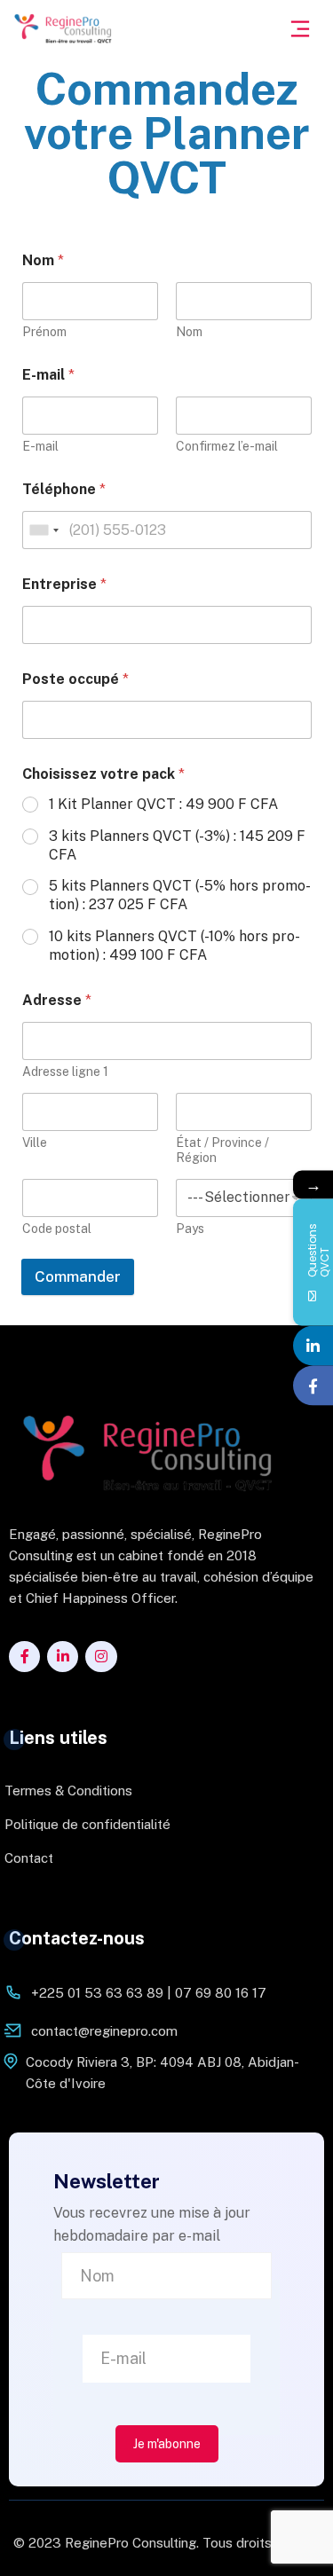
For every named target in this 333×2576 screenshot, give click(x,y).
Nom (189, 332)
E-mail (40, 446)
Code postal (57, 1229)
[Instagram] (101, 1657)
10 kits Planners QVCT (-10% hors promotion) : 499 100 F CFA (174, 946)
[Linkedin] (313, 1346)
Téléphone (64, 489)
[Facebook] (313, 1386)
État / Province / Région (222, 1150)
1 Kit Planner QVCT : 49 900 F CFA (163, 804)
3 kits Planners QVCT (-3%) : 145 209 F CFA (177, 845)
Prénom (44, 332)
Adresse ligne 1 (65, 1072)
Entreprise (64, 584)
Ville (35, 1143)
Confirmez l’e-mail (227, 446)
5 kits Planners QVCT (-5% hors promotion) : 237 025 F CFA (180, 895)
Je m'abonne (167, 2444)
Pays (190, 1229)
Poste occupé (75, 679)
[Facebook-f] (24, 1657)
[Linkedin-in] (63, 1657)
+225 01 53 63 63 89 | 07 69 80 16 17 (149, 1993)
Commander (78, 1276)
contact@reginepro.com (104, 2031)
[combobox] (44, 530)
